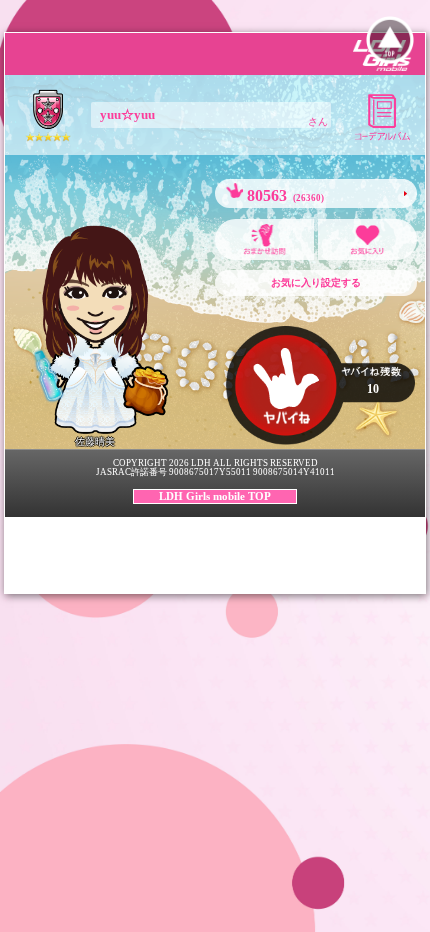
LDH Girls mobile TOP (215, 496)
